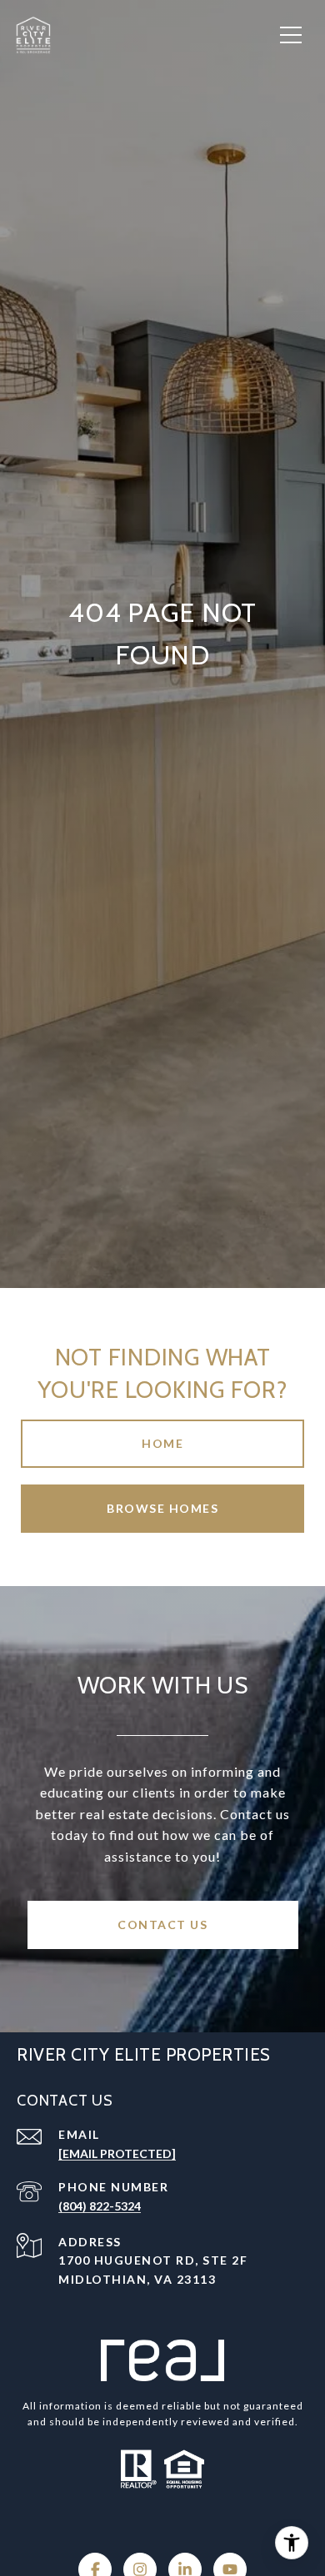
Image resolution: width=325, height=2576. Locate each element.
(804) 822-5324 (100, 2206)
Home (162, 1443)
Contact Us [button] (162, 1925)
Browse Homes (162, 1508)
